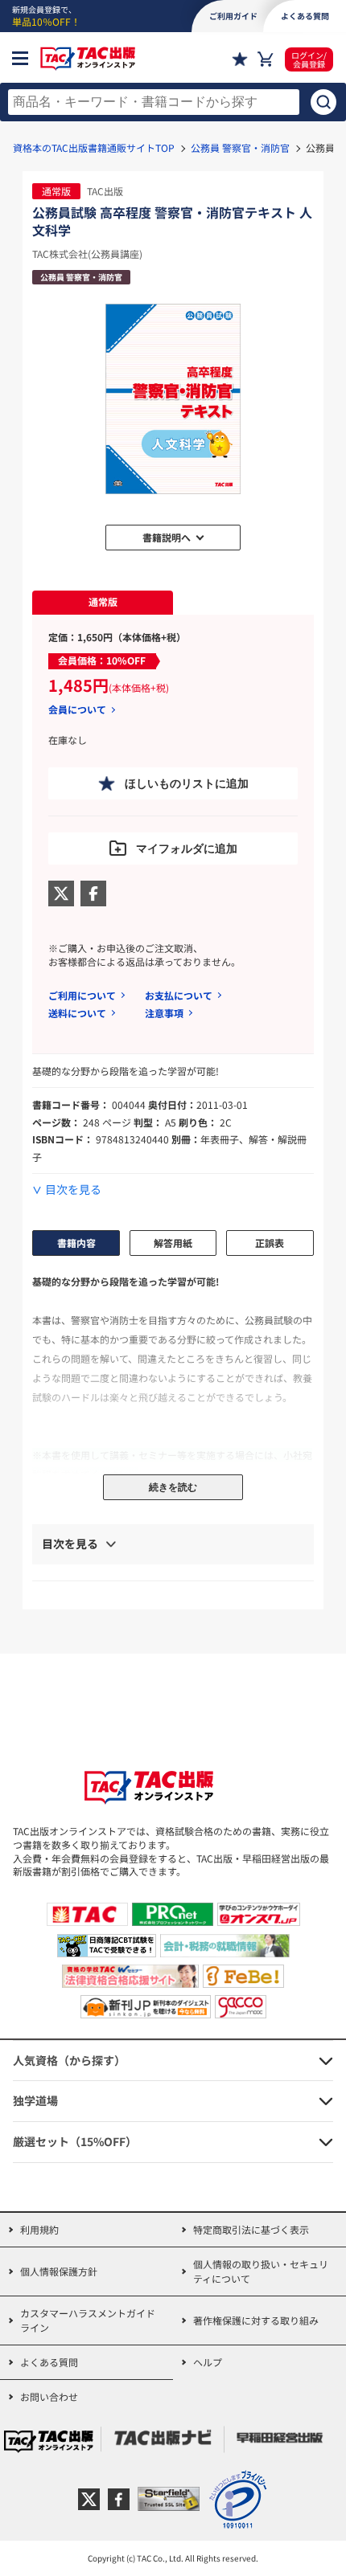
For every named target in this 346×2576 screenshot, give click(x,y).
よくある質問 (49, 2362)
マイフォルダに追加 (187, 848)
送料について (77, 1013)
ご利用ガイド (233, 16)
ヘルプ (208, 2362)
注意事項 (164, 1013)
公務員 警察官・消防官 (240, 147)
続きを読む (173, 1487)
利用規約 (39, 2229)
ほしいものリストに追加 (187, 783)
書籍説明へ (167, 537)
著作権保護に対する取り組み (256, 2320)
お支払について (179, 995)
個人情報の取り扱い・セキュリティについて (261, 2271)
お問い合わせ (49, 2396)
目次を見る (73, 1190)
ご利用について (82, 995)
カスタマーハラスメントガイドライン (88, 2320)
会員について (77, 709)
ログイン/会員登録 (309, 59)
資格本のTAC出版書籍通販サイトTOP (94, 147)
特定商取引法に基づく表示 (251, 2229)
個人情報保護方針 (59, 2271)
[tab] (103, 603)
